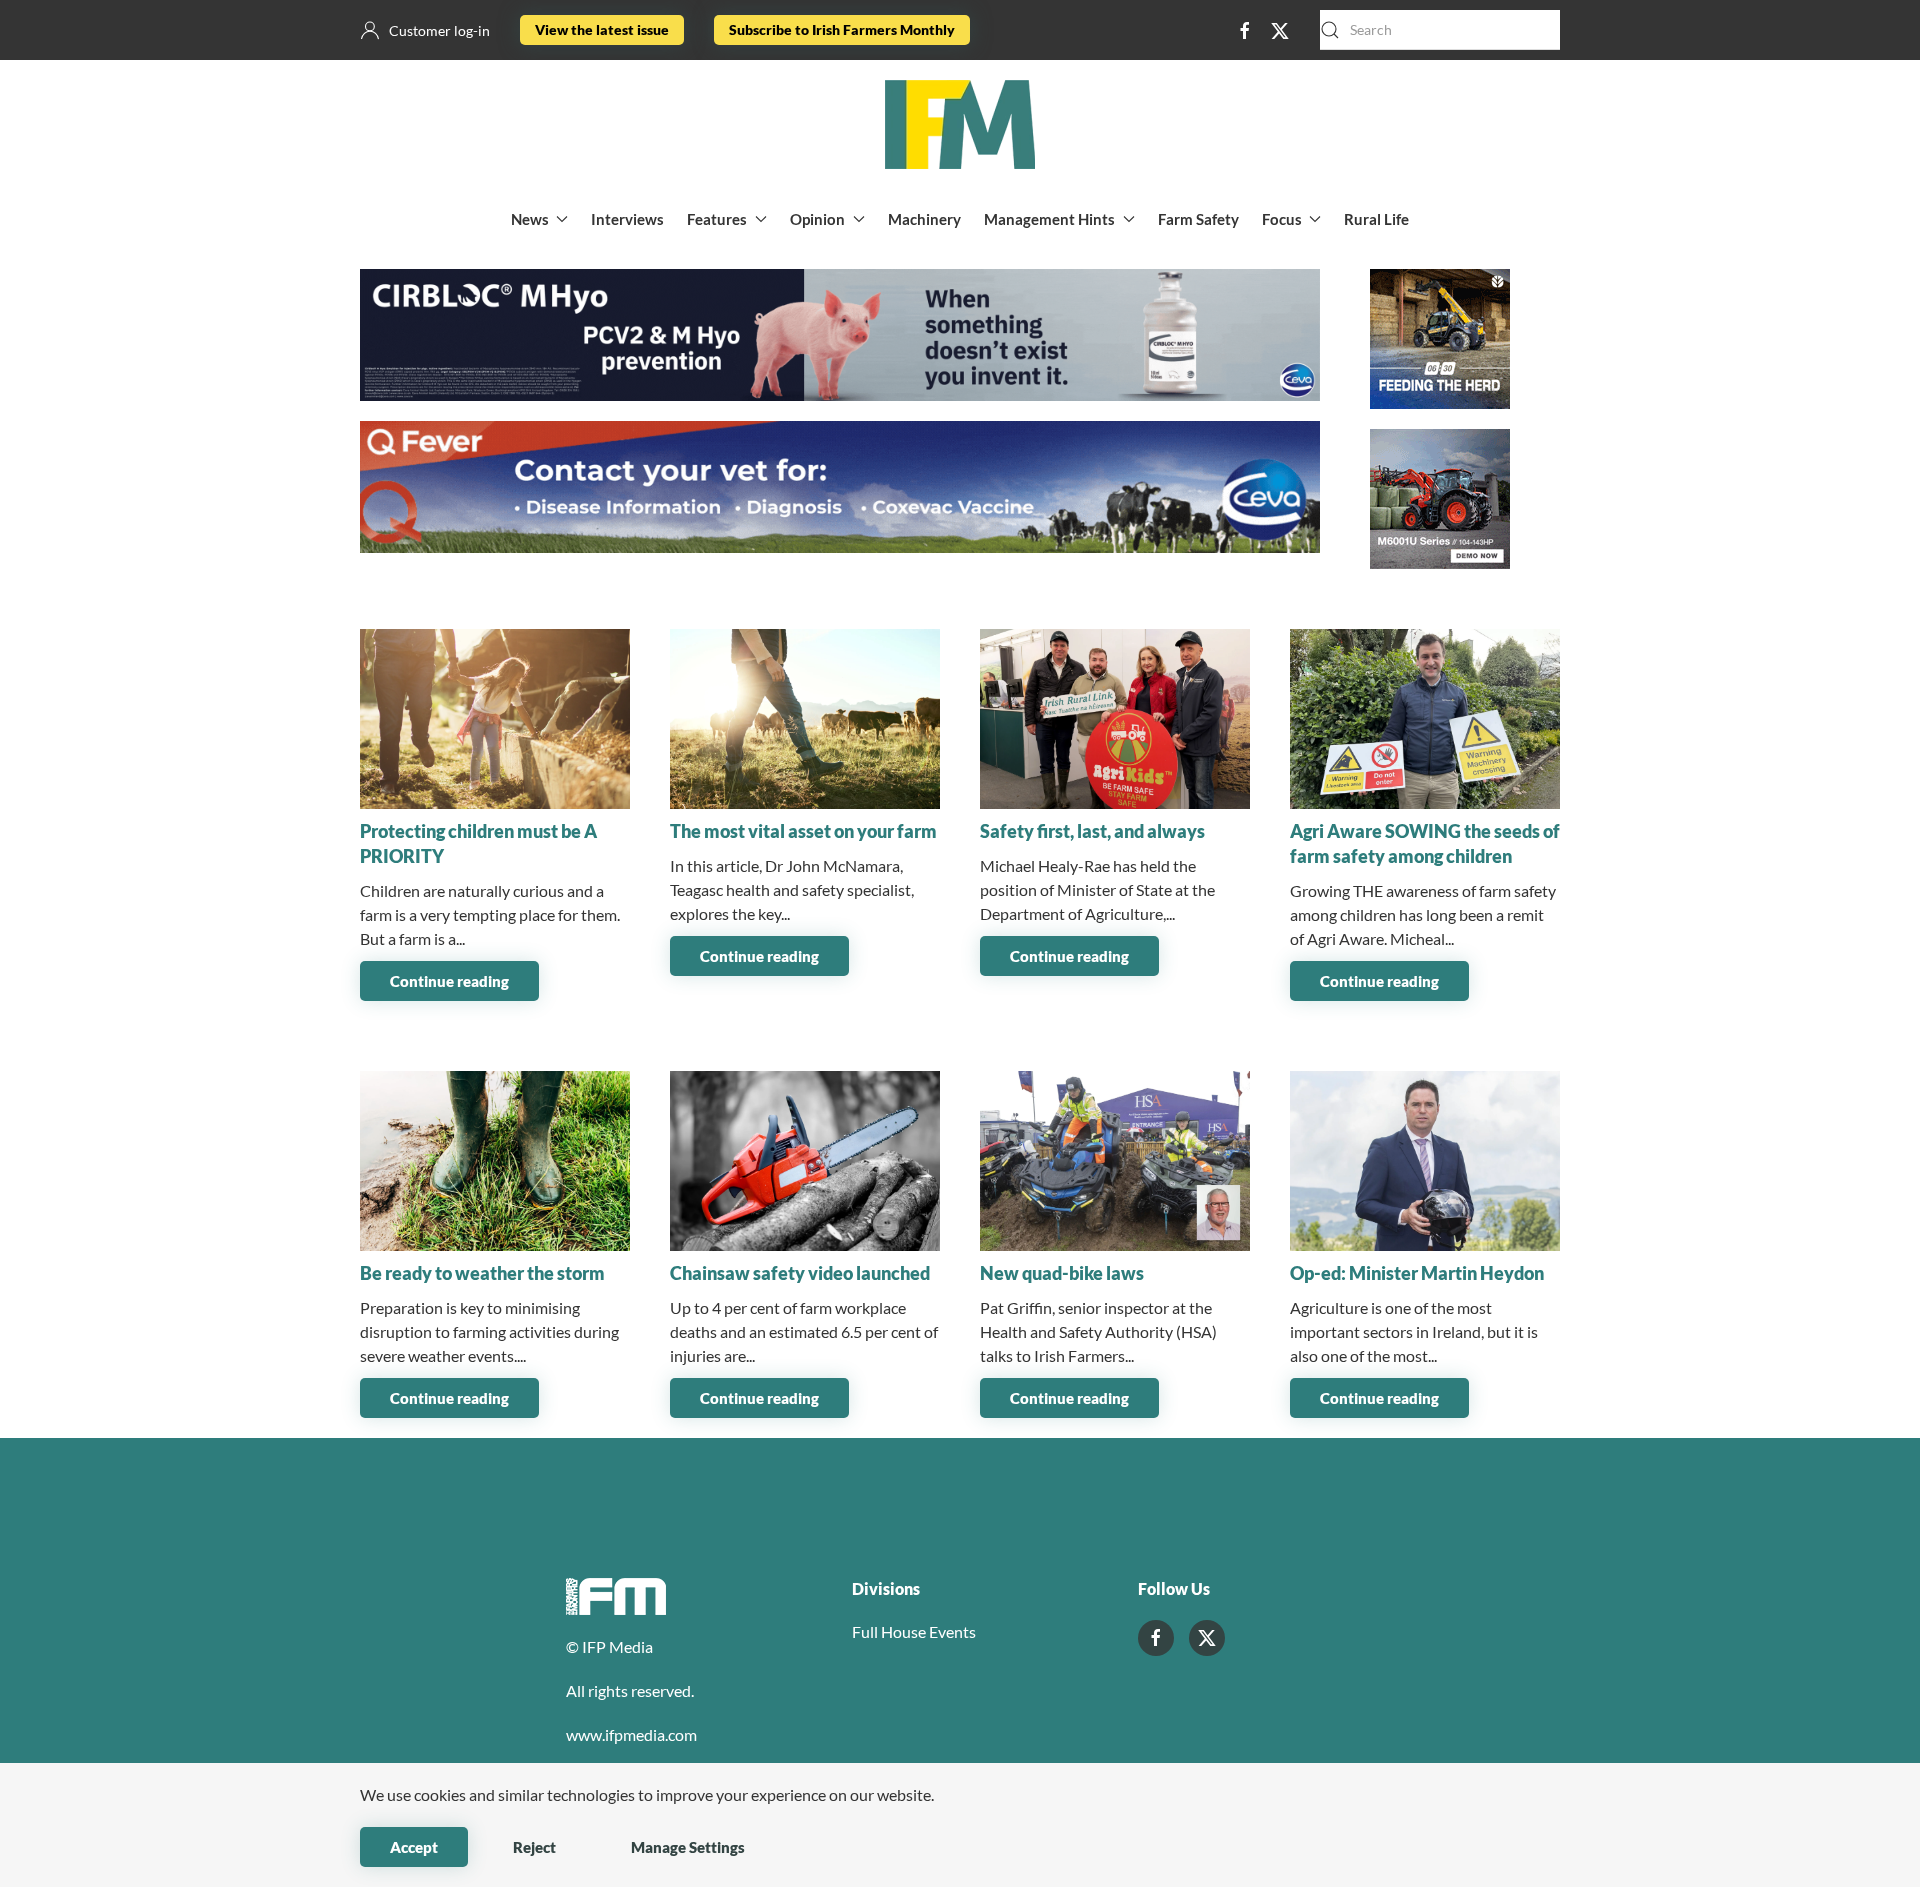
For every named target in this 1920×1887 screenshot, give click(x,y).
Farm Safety (1198, 219)
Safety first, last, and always (1092, 831)
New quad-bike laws (1062, 1273)
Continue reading (449, 981)
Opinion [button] (817, 219)
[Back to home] (960, 124)
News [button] (530, 219)
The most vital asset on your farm (803, 831)
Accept (414, 1847)
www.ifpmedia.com (631, 1734)
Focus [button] (1282, 219)
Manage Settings (688, 1847)
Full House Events (914, 1631)
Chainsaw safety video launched (800, 1273)
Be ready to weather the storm (482, 1273)
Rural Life (1376, 219)
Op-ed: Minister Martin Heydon (1417, 1273)
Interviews (627, 219)
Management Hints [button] (1049, 219)
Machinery (924, 219)
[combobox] (1440, 30)
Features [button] (717, 219)
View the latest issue (602, 29)
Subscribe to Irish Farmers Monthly (842, 29)
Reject (534, 1847)
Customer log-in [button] (439, 30)
